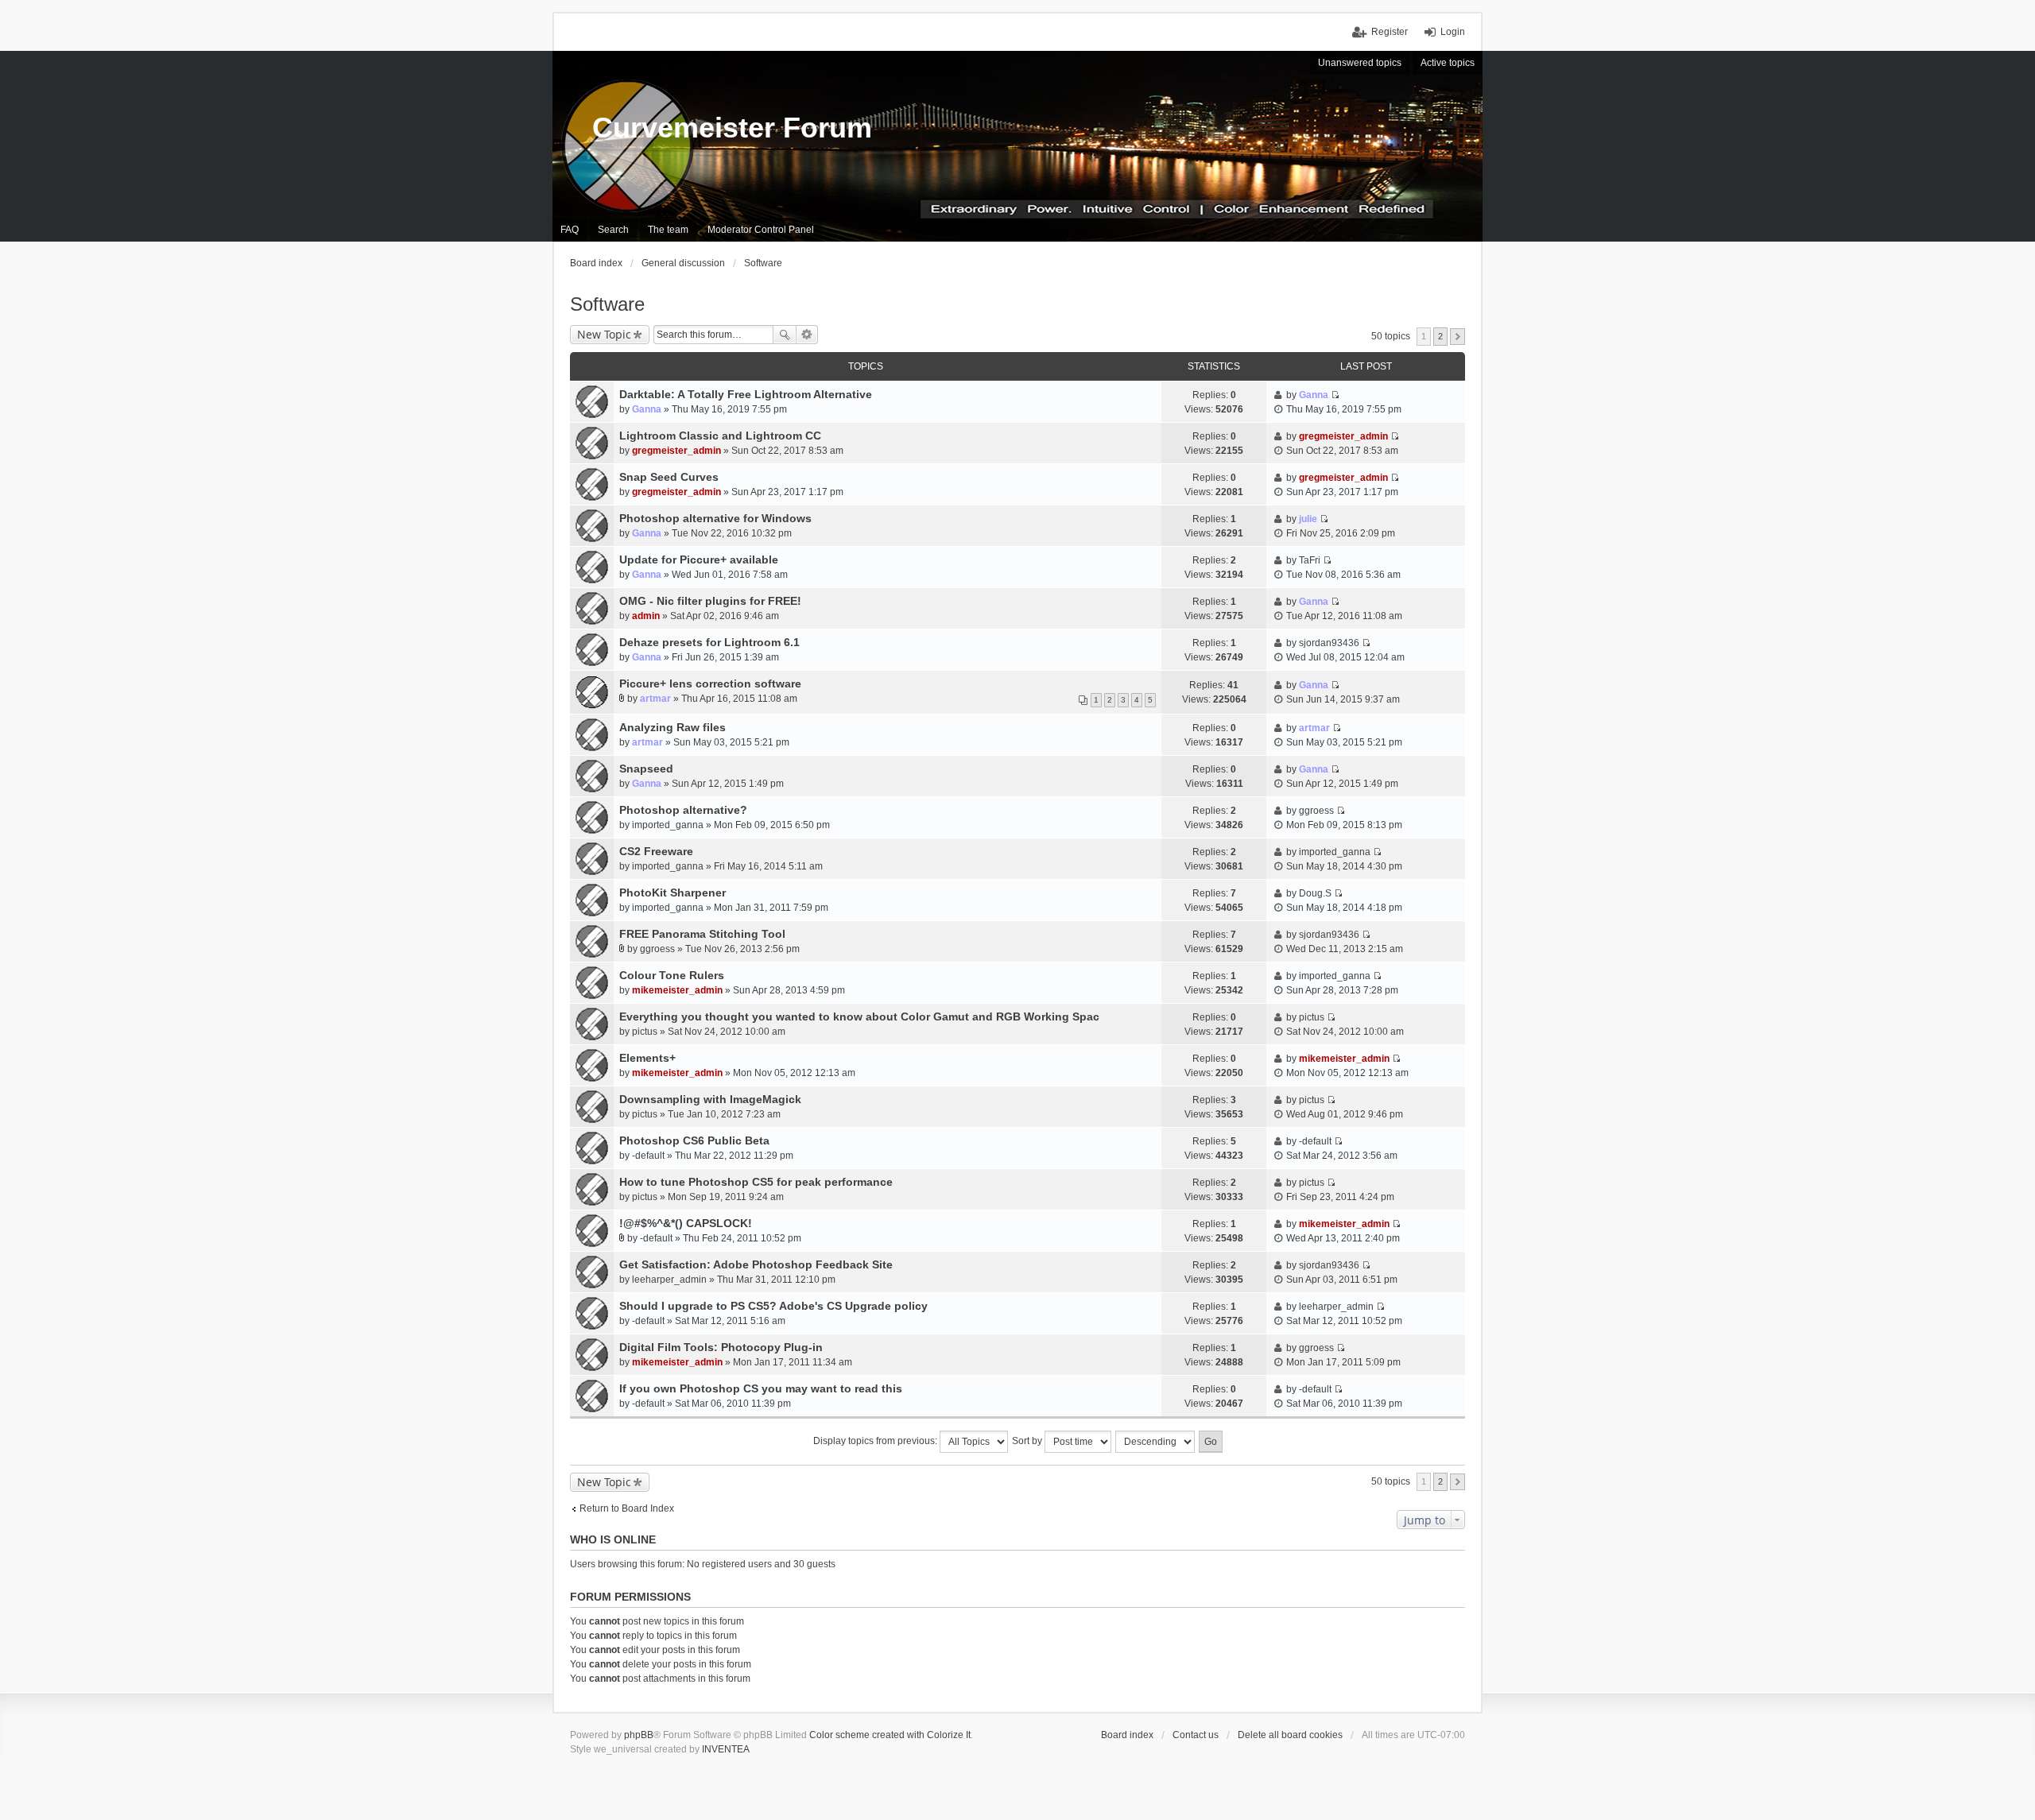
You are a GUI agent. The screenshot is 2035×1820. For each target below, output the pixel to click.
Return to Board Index (627, 1508)
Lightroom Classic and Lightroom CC (720, 436)
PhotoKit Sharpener (673, 893)
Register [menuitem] (1390, 32)
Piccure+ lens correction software (710, 683)
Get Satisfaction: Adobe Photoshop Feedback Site (756, 1264)
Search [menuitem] (613, 230)
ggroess (1316, 811)
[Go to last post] (1335, 395)
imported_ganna (668, 825)
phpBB (639, 1735)
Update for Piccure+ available (699, 560)
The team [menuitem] (668, 230)
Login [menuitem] (1453, 32)
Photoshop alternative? (683, 810)
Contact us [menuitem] (1196, 1735)
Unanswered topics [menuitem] (1360, 63)
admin (646, 616)
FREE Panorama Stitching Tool (702, 934)
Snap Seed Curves (669, 477)
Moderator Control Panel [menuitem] (761, 230)
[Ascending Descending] (1156, 1442)
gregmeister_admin (676, 451)
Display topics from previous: (876, 1441)
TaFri (1310, 560)
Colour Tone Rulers (672, 975)
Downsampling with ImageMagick (710, 1099)
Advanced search (807, 335)
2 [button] (1440, 336)
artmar (655, 699)
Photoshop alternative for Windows (715, 518)
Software (607, 304)
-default (648, 1156)
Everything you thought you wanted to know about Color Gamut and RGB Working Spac (859, 1016)
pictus (645, 1032)
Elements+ (647, 1058)
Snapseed (646, 769)
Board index (1127, 1735)
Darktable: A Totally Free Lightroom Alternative (746, 394)
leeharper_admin (669, 1280)
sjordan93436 (1329, 643)
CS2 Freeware (656, 851)
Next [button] (1457, 337)
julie (1308, 519)
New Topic (604, 334)
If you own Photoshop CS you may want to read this (761, 1388)
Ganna (647, 409)
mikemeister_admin (677, 990)
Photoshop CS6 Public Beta (694, 1140)
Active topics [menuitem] (1448, 63)
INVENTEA (726, 1749)
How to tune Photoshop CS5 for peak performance (756, 1182)
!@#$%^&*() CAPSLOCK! (686, 1223)
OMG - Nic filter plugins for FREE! (710, 601)
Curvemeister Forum (732, 128)
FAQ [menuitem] (570, 230)
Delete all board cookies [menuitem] (1290, 1735)
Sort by (1028, 1441)
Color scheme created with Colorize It (890, 1735)
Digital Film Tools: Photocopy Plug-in (721, 1347)
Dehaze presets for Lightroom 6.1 (709, 642)
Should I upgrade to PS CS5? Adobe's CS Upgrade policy (773, 1306)
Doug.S (1315, 893)
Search (785, 335)
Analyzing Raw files (673, 727)
